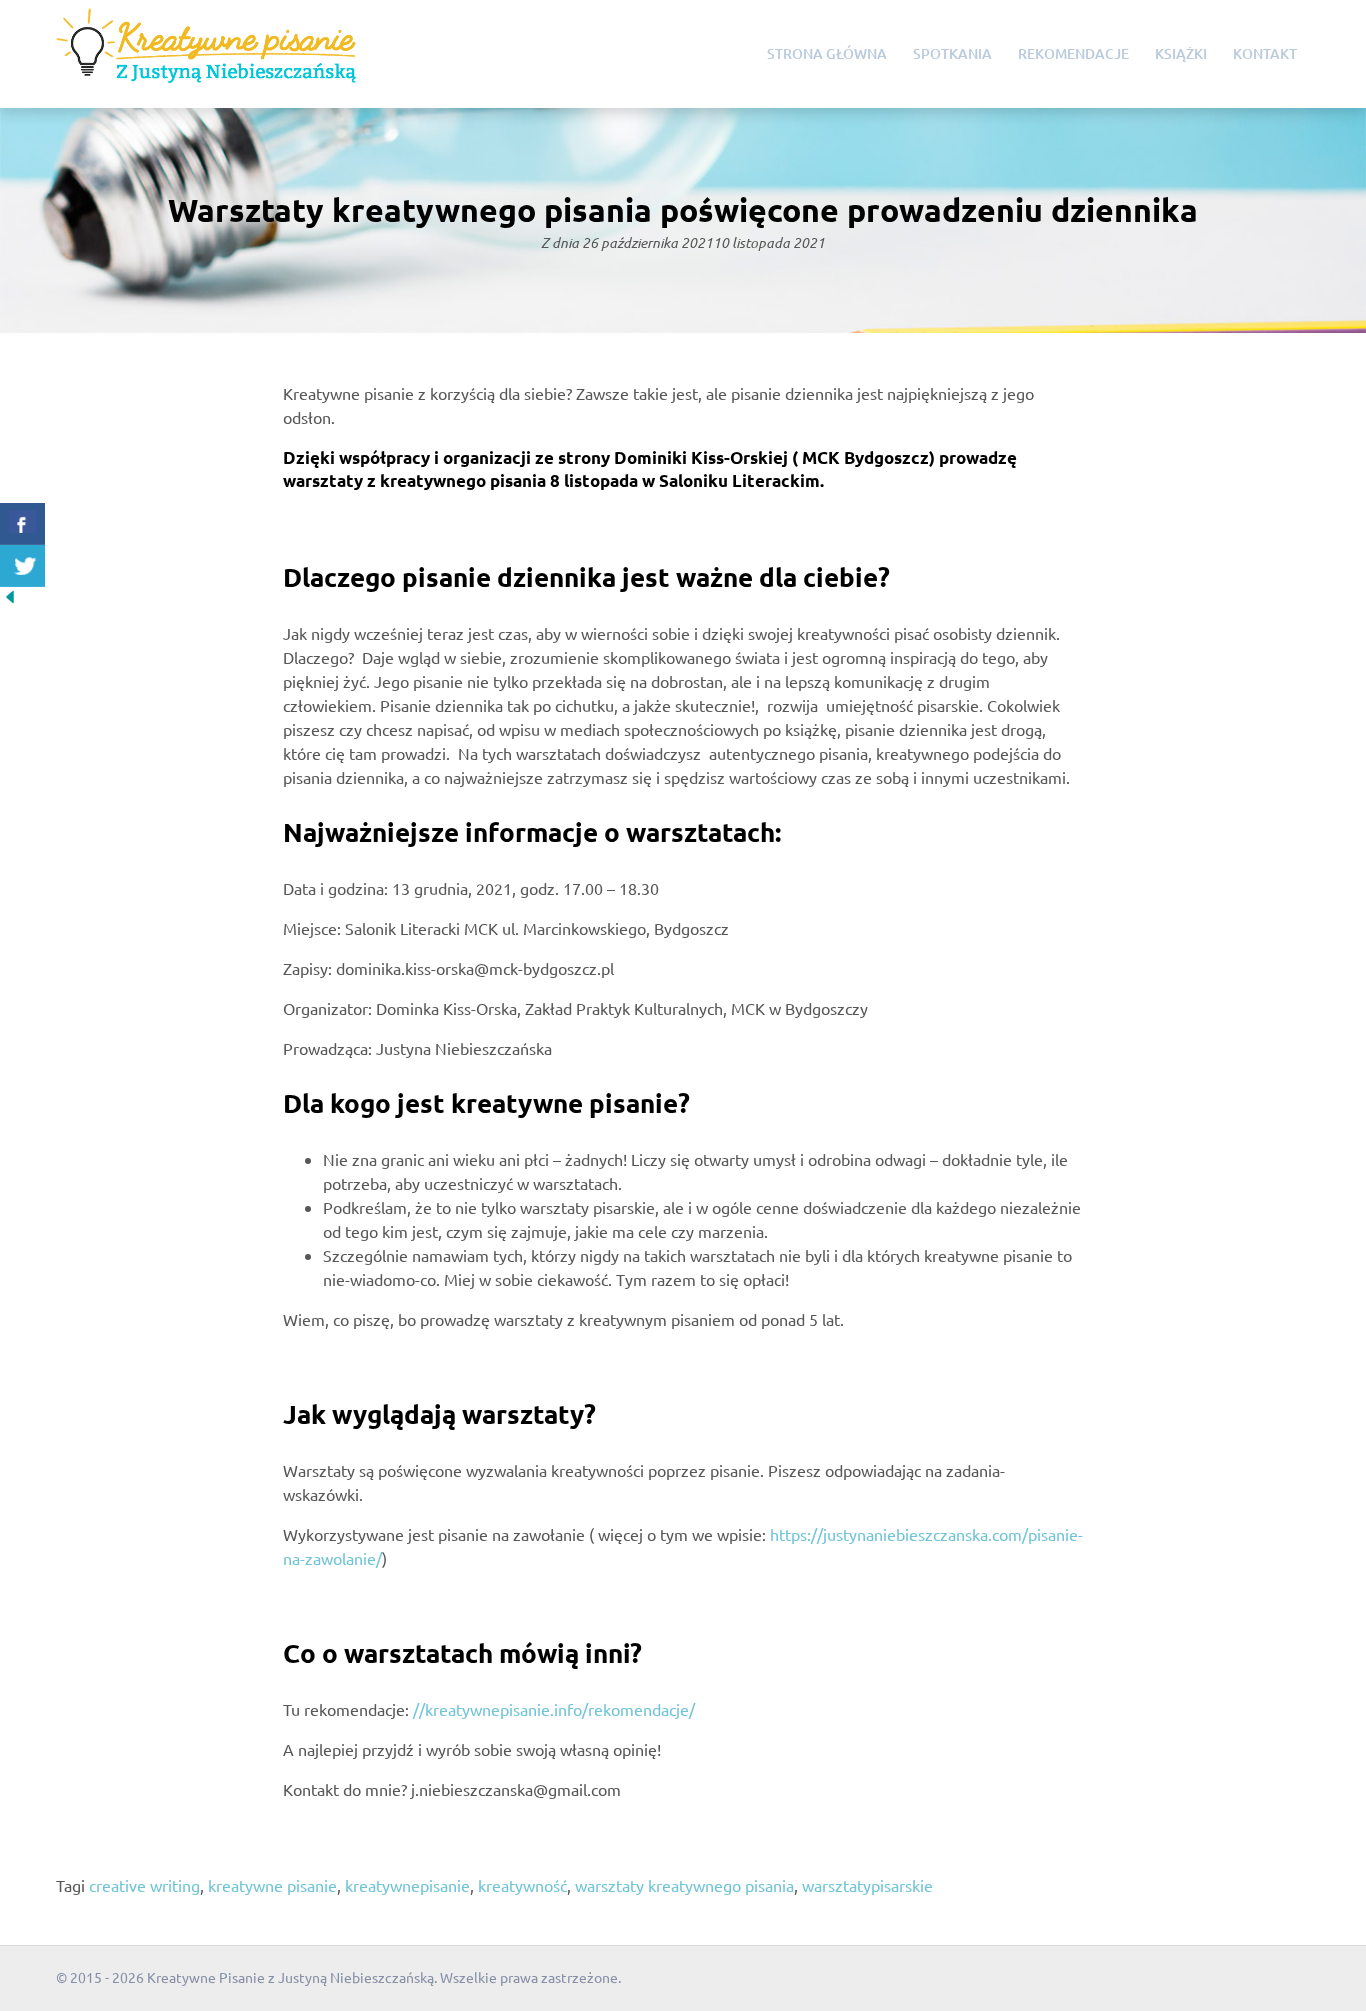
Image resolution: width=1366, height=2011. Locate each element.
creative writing (144, 1885)
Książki (1181, 53)
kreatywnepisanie (407, 1885)
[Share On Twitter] (22, 566)
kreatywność (522, 1885)
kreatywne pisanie (272, 1885)
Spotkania (952, 53)
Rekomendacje (1073, 53)
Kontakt (1265, 53)
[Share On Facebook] (22, 524)
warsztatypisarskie (867, 1885)
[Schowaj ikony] (10, 600)
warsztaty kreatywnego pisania (684, 1885)
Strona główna (827, 53)
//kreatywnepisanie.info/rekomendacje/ (554, 1709)
